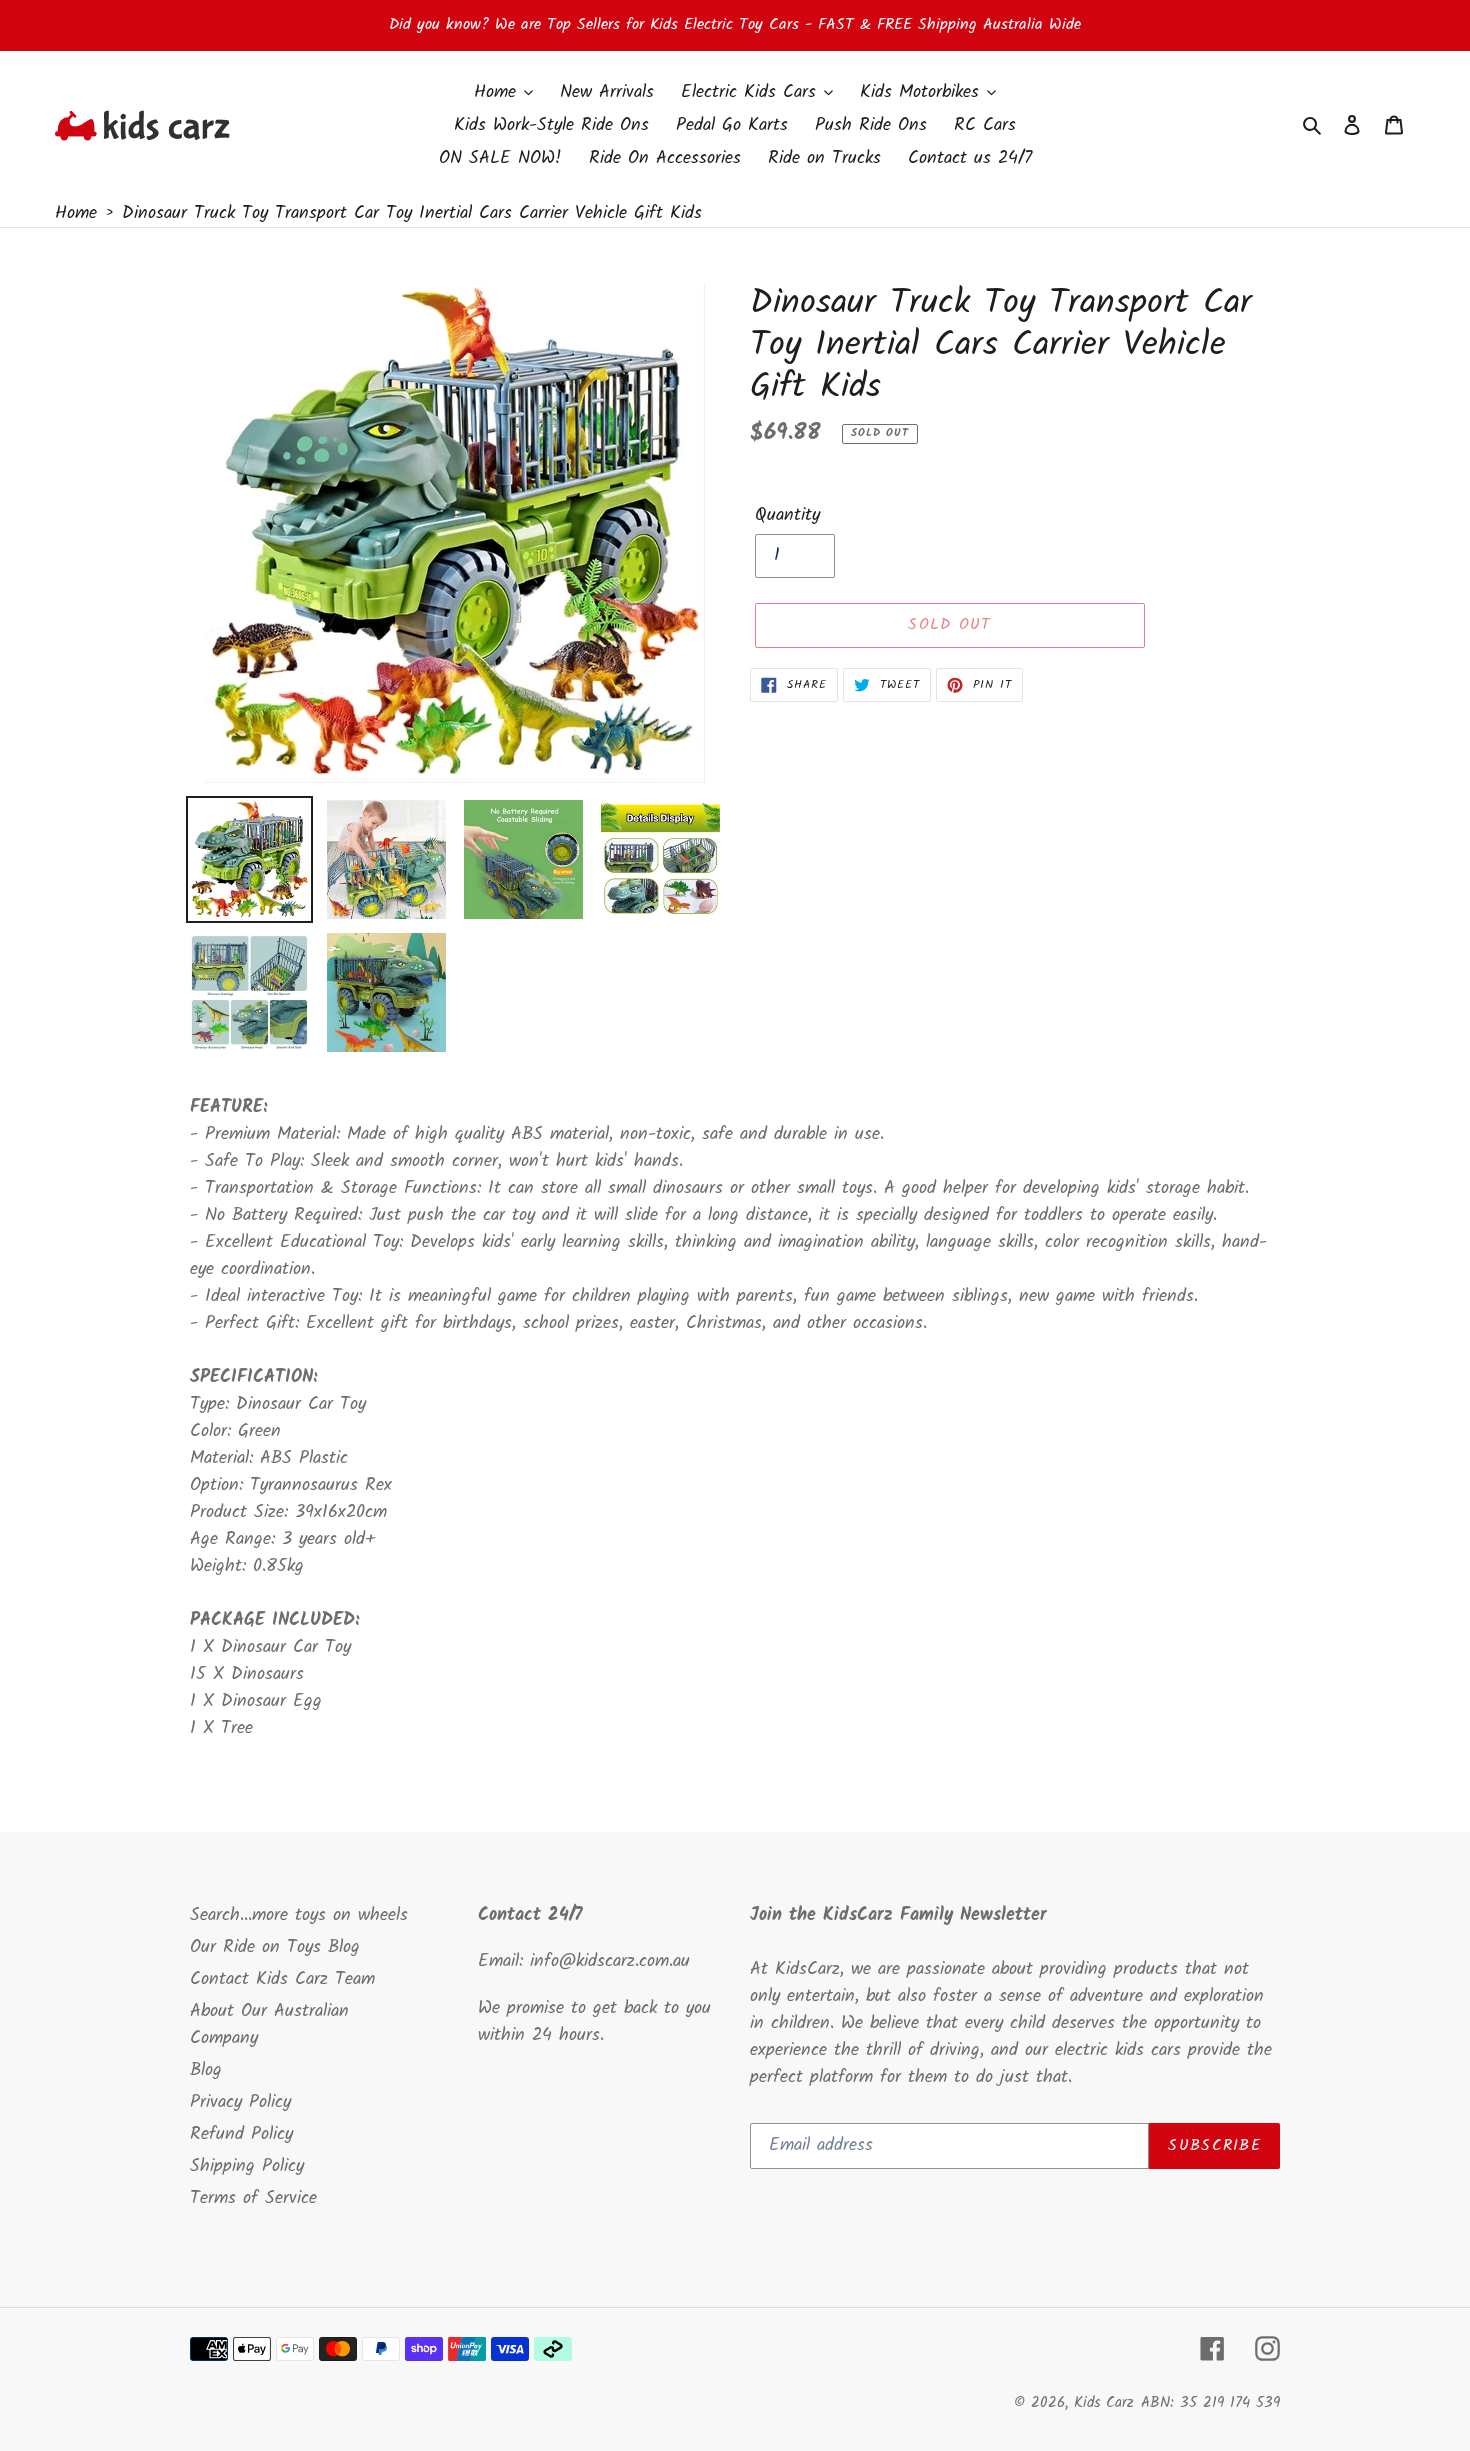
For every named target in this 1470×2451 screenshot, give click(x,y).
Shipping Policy (247, 2166)
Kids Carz (1104, 2403)
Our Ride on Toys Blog (275, 1947)
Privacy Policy (240, 2102)
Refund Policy (241, 2134)
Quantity (787, 515)
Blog (206, 2070)
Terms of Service (253, 2198)
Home (76, 213)
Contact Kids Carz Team (282, 1979)
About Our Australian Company (269, 2025)
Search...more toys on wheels (299, 1915)
